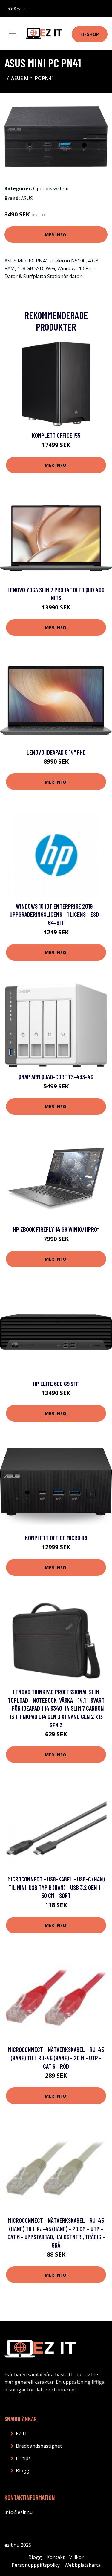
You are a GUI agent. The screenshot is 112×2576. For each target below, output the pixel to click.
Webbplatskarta (83, 2565)
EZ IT (22, 2434)
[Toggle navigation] (13, 33)
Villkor (76, 2557)
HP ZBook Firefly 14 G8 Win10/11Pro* (56, 1229)
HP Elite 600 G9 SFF (56, 1384)
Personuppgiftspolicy (36, 2565)
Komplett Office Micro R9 (56, 1538)
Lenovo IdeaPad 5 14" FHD (56, 752)
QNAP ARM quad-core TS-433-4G (56, 1077)
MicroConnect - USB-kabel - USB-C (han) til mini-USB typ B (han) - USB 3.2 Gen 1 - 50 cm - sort (56, 1887)
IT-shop (90, 34)
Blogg (23, 2471)
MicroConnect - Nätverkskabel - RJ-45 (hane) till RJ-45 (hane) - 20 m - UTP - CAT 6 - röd (56, 2058)
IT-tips (23, 2458)
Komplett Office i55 (56, 435)
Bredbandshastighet (39, 2446)
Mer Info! (56, 234)
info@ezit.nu (17, 9)
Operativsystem (51, 188)
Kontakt (56, 2557)
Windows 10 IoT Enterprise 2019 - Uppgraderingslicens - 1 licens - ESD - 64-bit (56, 914)
